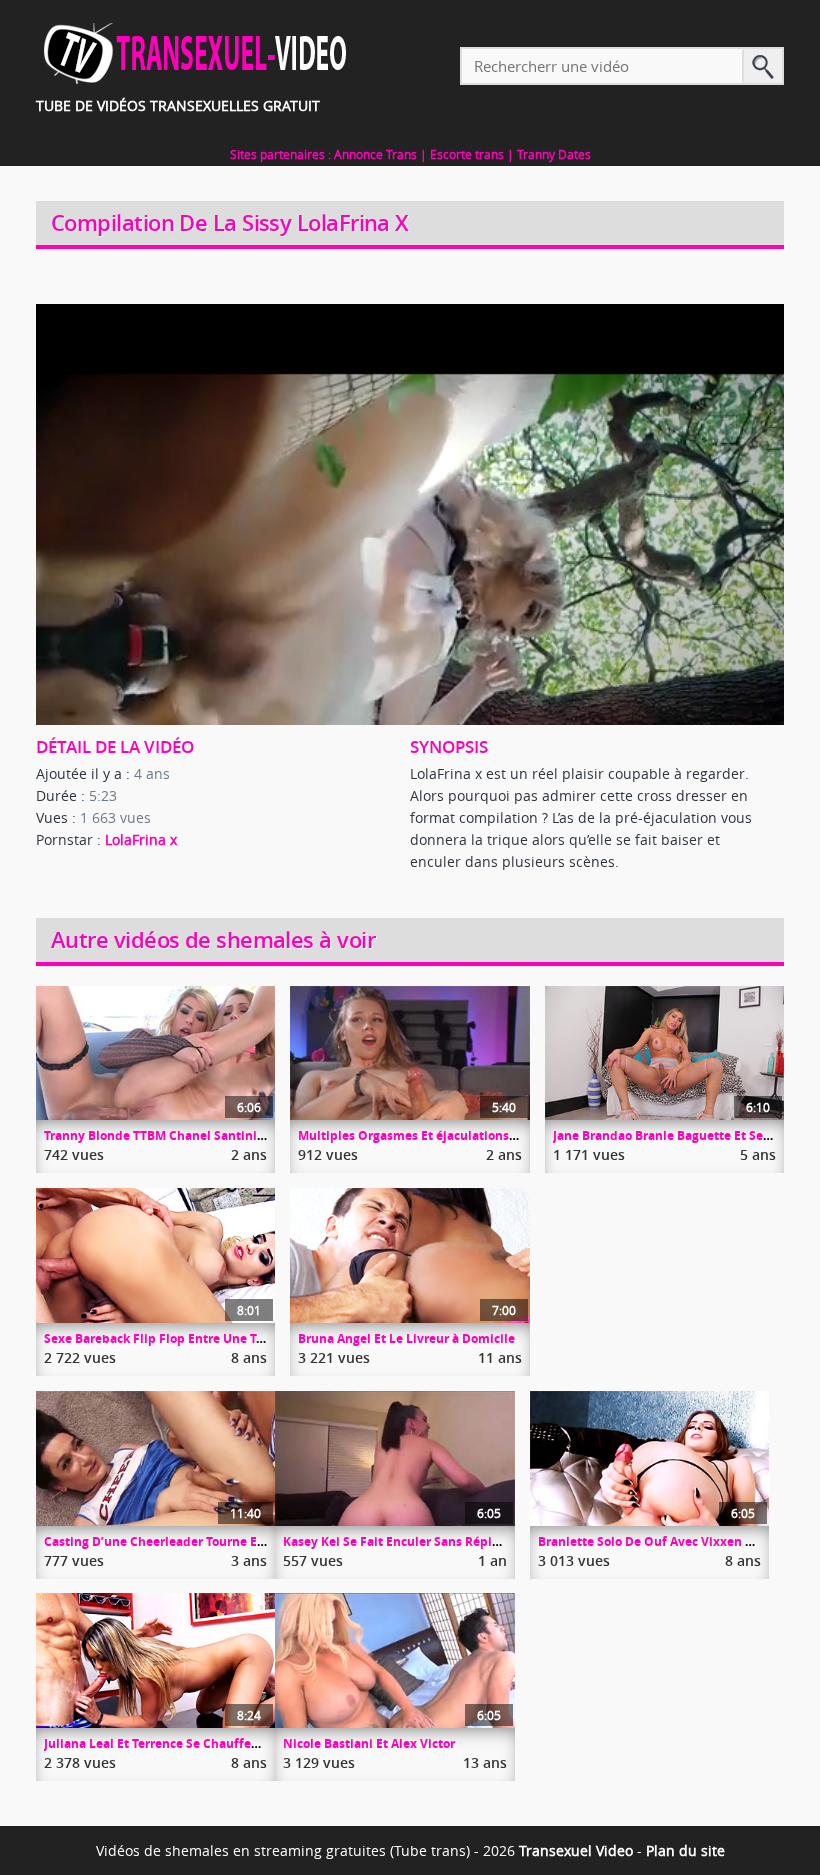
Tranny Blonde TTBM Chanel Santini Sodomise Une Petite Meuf (231, 1135)
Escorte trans (467, 154)
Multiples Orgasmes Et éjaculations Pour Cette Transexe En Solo (487, 1135)
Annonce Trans (375, 154)
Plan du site (685, 1850)
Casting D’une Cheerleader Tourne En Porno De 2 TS (196, 1541)
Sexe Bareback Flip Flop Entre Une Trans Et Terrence (197, 1338)
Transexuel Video (576, 1850)
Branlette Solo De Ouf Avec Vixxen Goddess (667, 1541)
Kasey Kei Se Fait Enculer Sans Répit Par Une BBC (428, 1541)
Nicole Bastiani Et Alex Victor (369, 1743)
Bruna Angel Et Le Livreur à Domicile (406, 1338)
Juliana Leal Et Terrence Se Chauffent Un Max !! (182, 1743)
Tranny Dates (554, 154)
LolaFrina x (141, 839)
